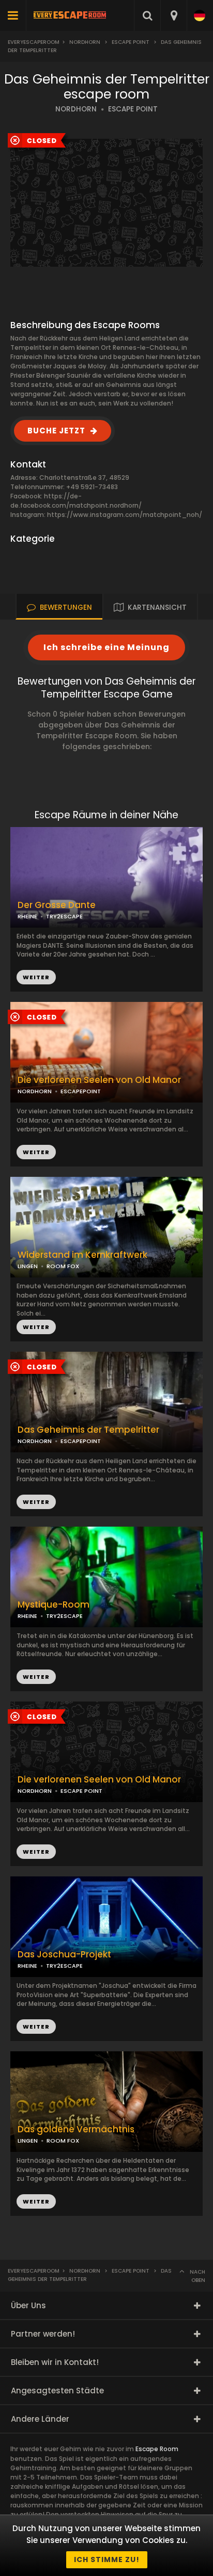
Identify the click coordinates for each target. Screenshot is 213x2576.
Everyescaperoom (34, 42)
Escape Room (157, 2449)
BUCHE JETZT (56, 431)
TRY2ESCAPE (64, 916)
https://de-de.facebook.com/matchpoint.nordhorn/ (76, 501)
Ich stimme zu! (107, 2559)
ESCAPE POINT (133, 109)
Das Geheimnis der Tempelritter (88, 1430)
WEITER (36, 1152)
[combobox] (173, 15)
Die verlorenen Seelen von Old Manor (99, 1080)
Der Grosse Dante (57, 905)
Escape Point (131, 42)
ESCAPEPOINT (81, 1091)
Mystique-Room (54, 1605)
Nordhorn (85, 42)
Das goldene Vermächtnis (76, 2129)
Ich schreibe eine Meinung (106, 647)
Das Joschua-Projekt (64, 1955)
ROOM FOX (63, 1266)
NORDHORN (76, 109)
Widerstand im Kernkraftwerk (82, 1255)
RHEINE (27, 916)
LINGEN (28, 1266)
